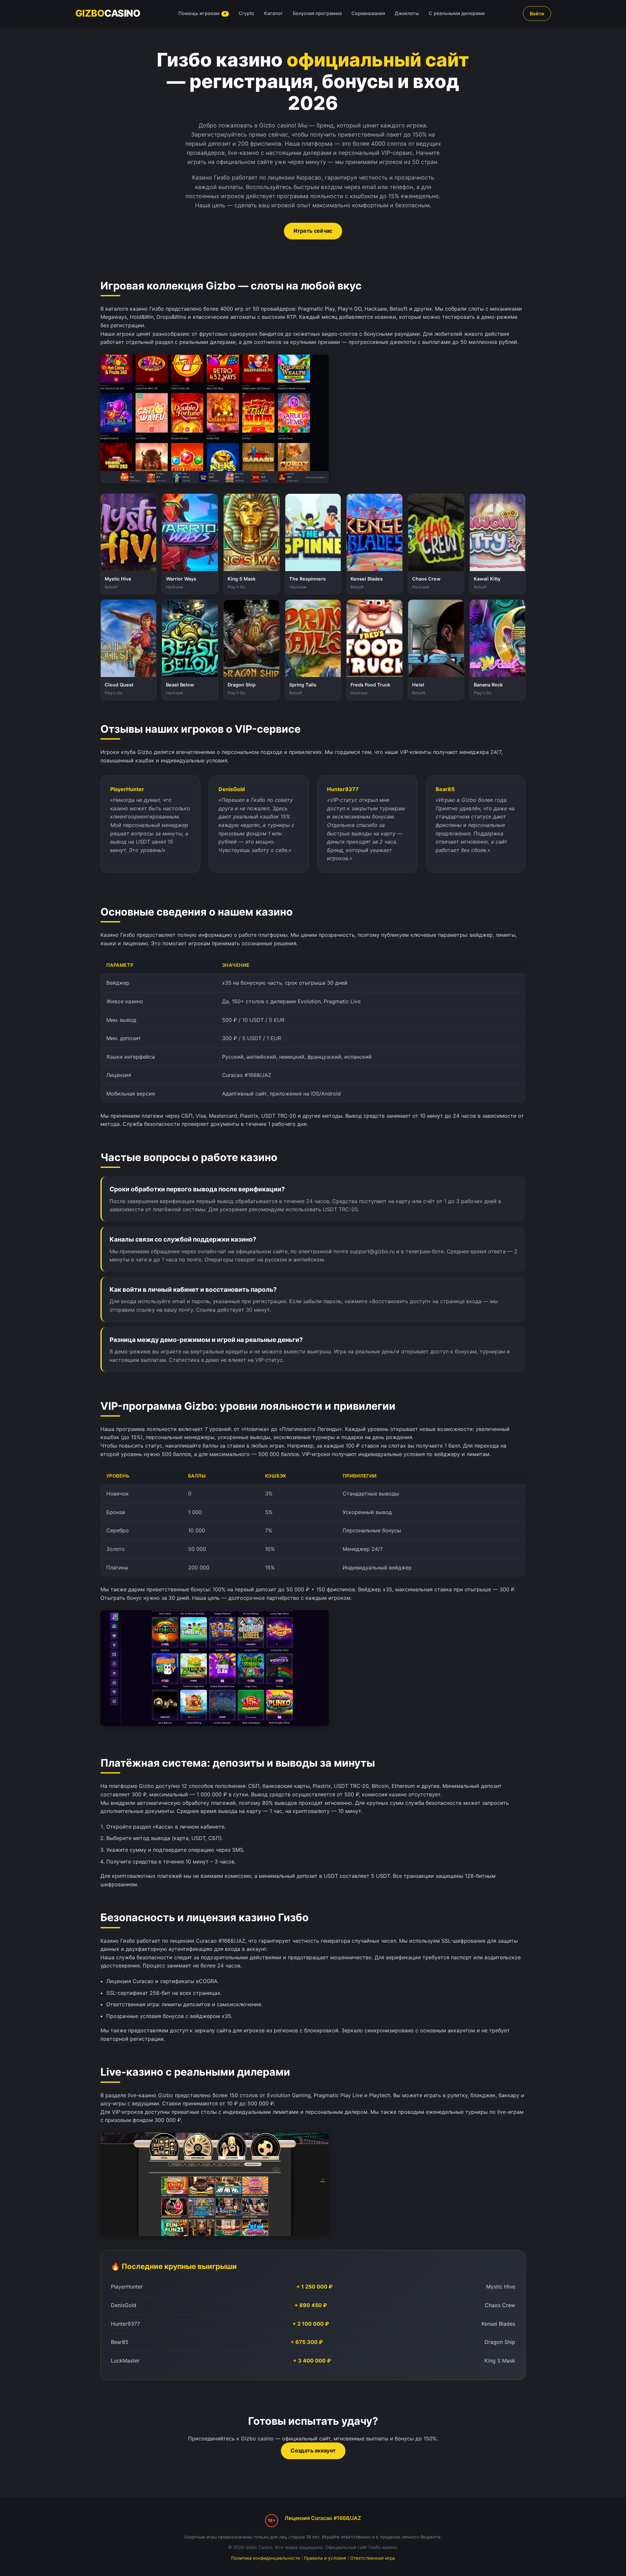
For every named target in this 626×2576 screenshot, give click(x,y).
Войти (537, 14)
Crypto (246, 13)
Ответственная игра (373, 2558)
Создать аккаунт (313, 2451)
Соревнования (368, 13)
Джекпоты (407, 13)
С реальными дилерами (457, 13)
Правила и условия (325, 2558)
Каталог (274, 13)
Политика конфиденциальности (266, 2558)
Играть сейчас (313, 231)
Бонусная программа (317, 13)
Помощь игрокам (203, 13)
